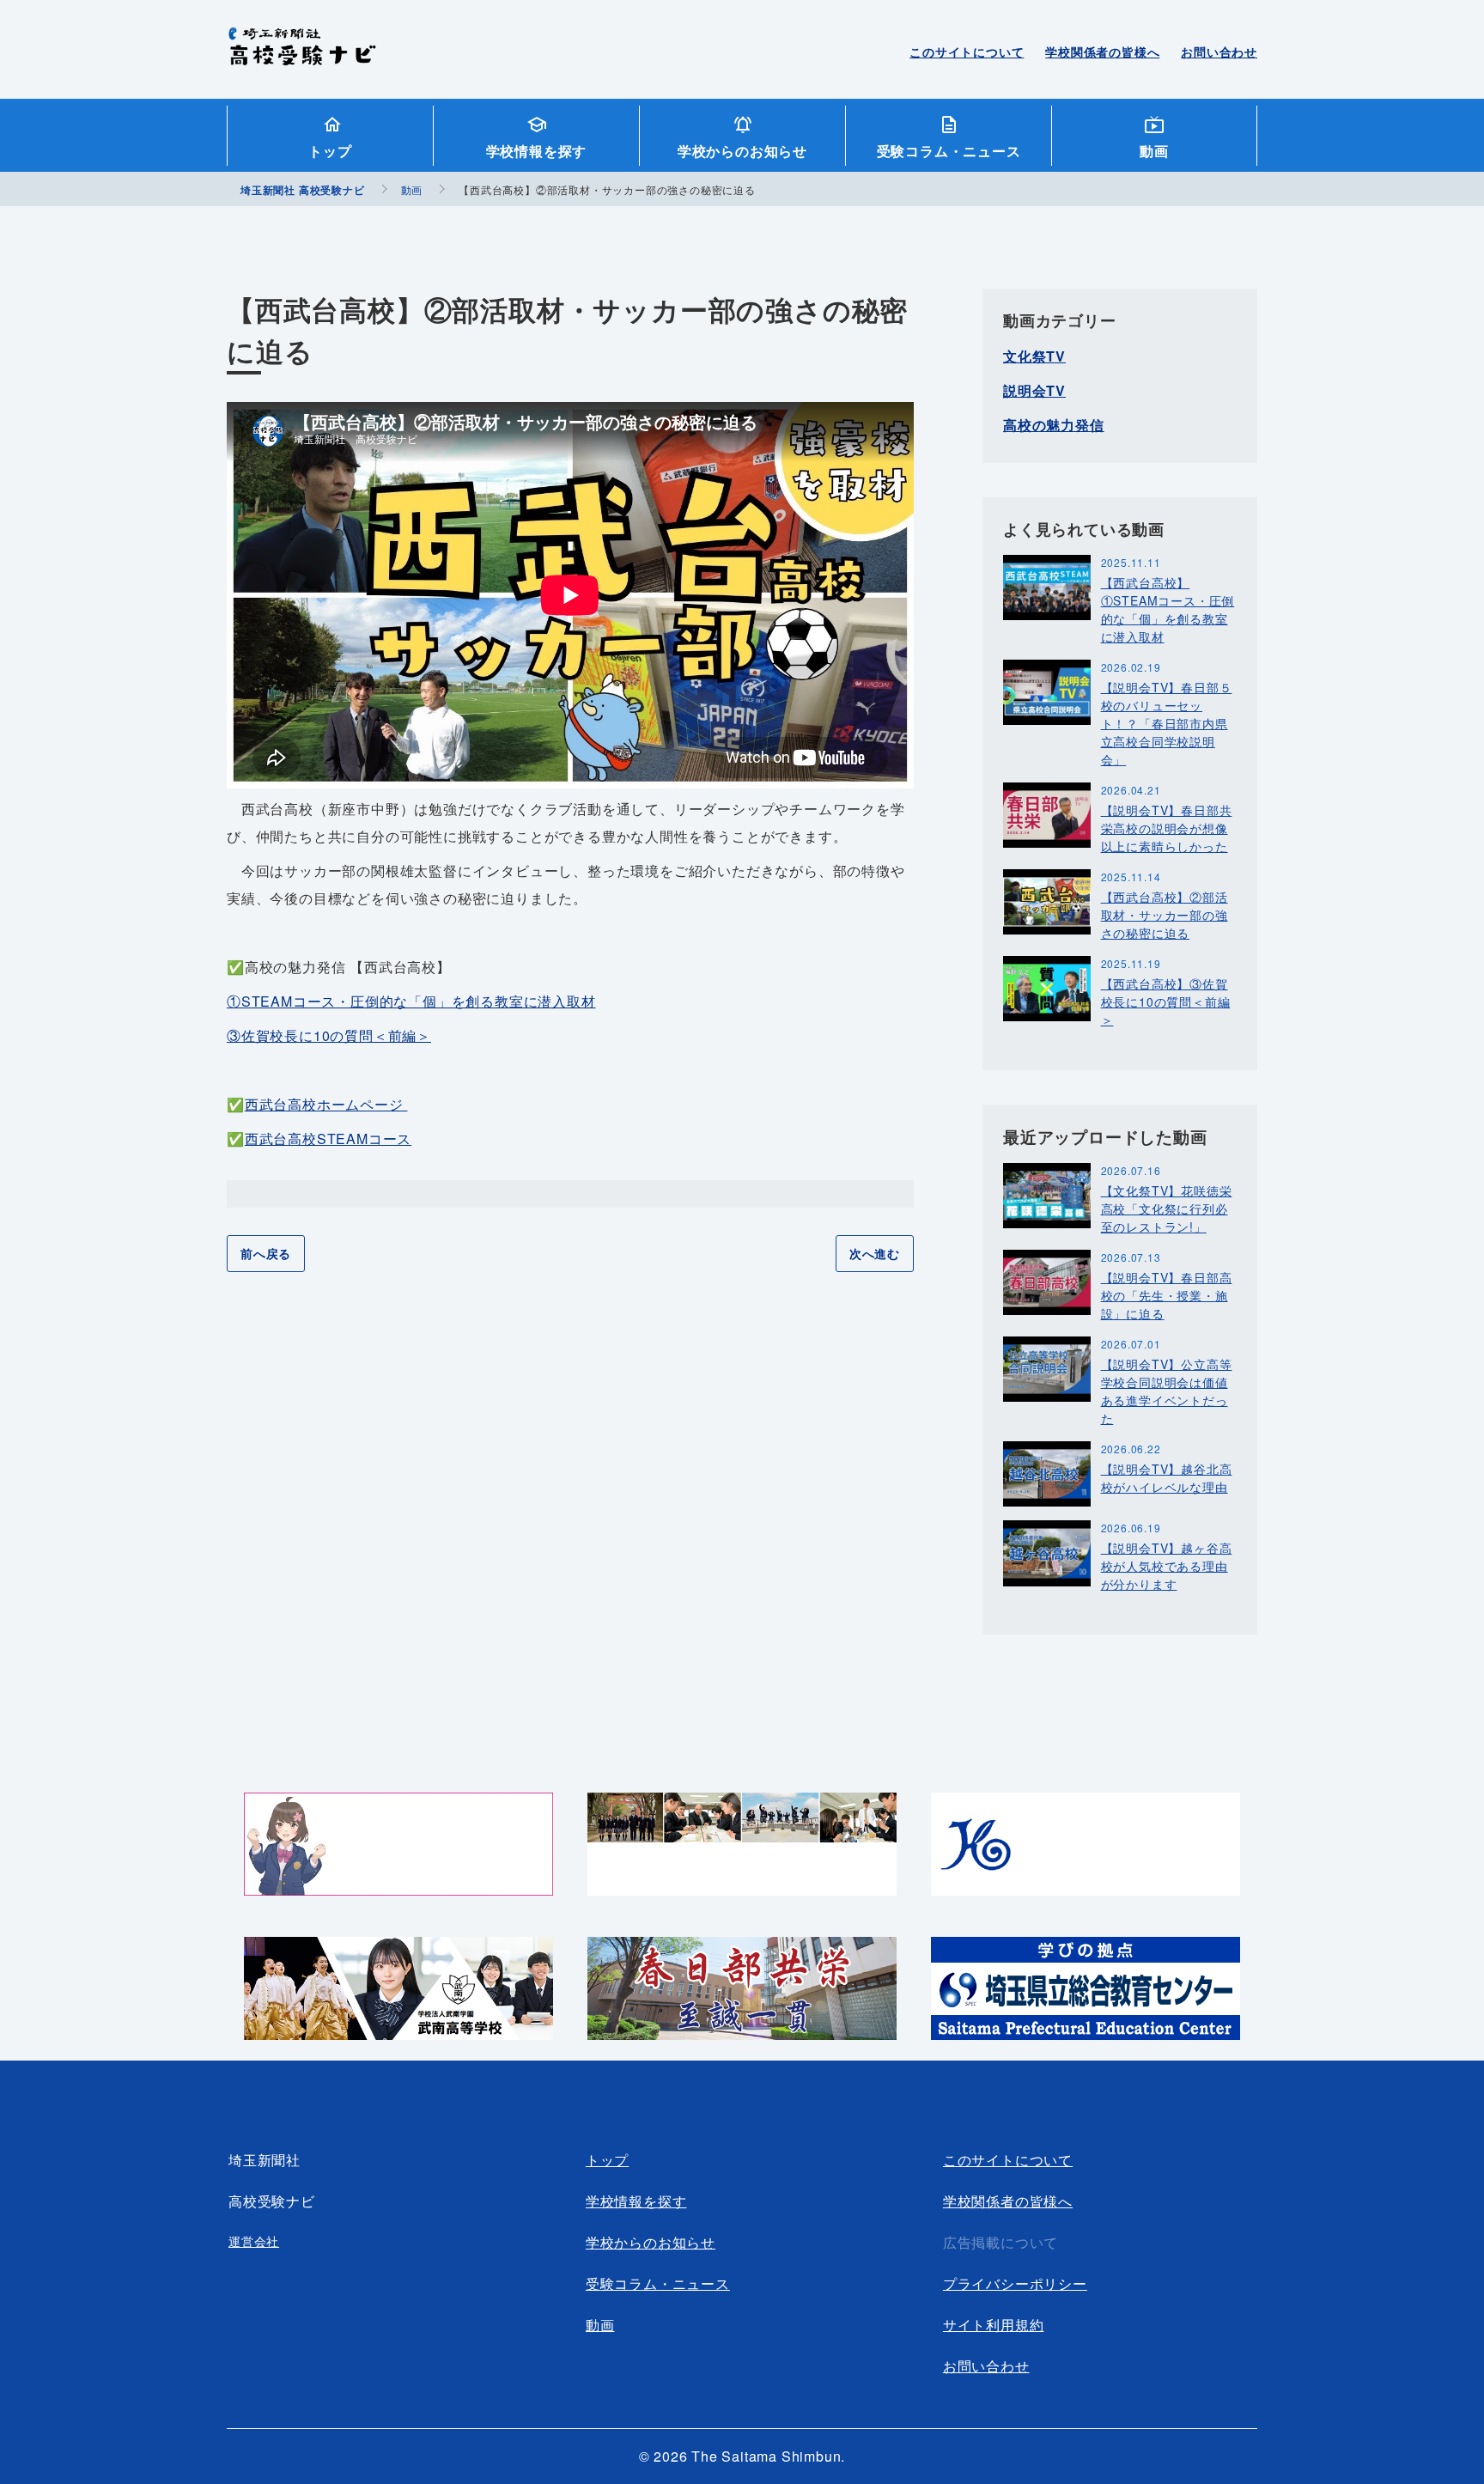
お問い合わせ (1219, 52)
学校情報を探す (537, 151)
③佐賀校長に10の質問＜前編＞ (329, 1035)
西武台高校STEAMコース (328, 1138)
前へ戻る (266, 1253)
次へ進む (875, 1253)
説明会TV (1034, 390)
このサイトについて (967, 52)
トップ (330, 151)
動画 (1154, 151)
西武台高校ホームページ (326, 1104)
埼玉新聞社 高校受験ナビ (302, 56)
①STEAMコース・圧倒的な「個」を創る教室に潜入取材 (411, 1001)
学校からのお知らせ (742, 151)
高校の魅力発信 (1054, 425)
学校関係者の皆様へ (1102, 52)
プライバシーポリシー (1015, 2283)
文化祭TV (1034, 356)
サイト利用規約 (994, 2325)
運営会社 (254, 2241)
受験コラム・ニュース (949, 151)
